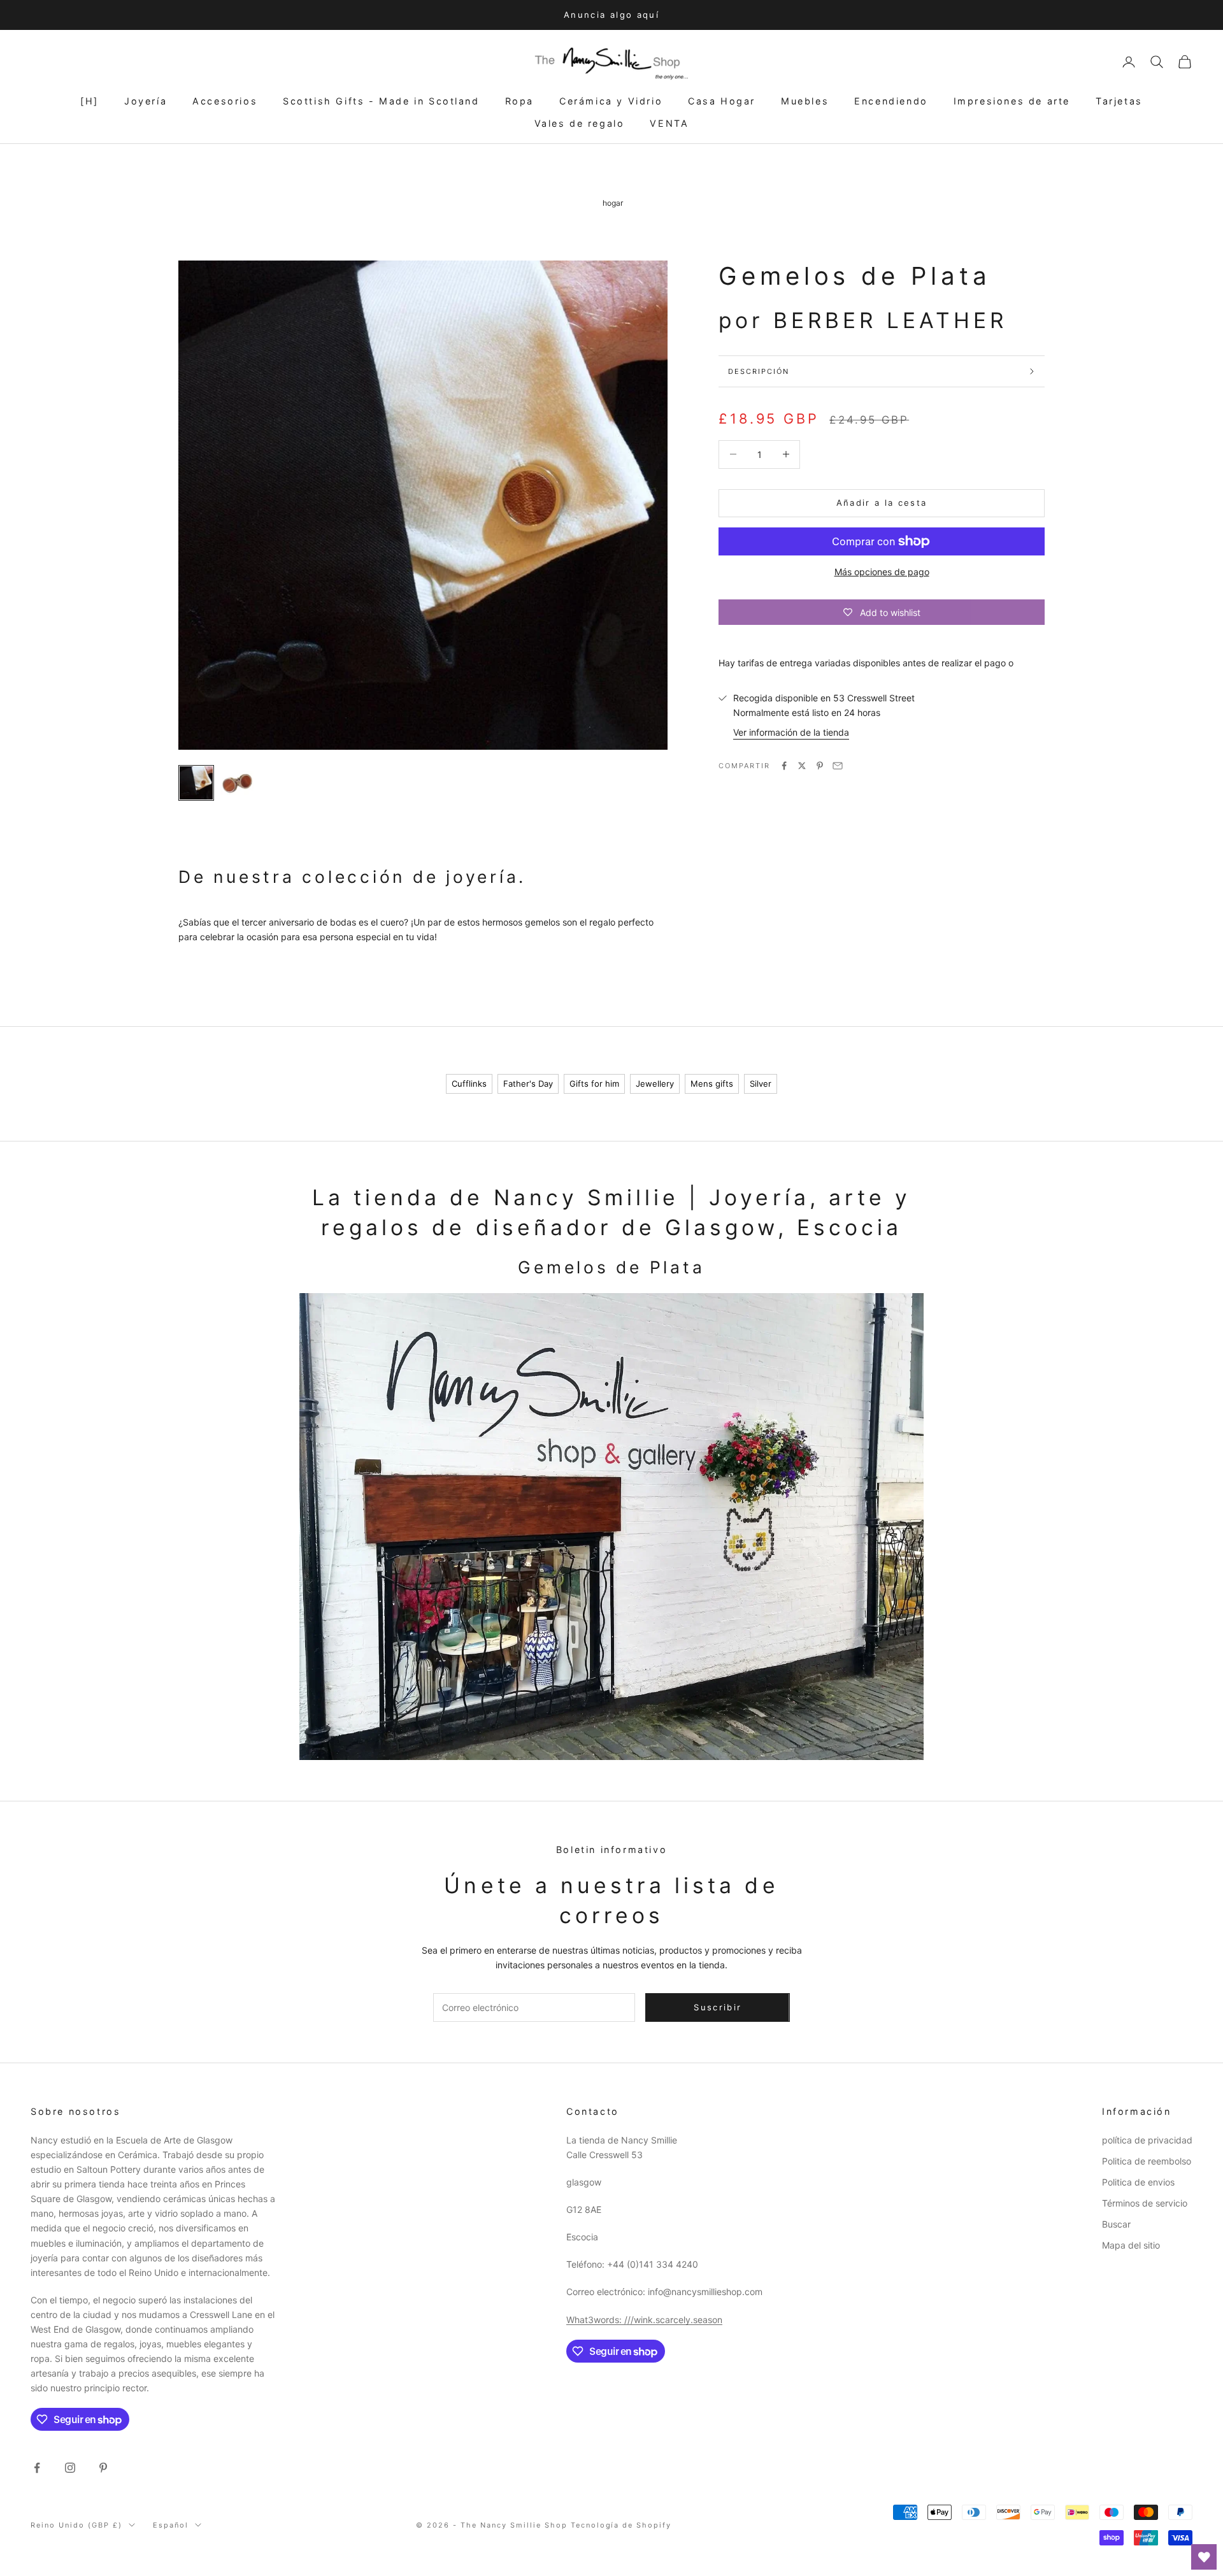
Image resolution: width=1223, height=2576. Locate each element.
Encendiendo (891, 101)
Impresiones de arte (1012, 101)
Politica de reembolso (1147, 2161)
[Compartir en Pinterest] (820, 766)
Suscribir (718, 2007)
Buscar (1116, 2224)
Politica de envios (1138, 2182)
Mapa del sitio (1131, 2245)
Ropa (519, 101)
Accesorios (225, 101)
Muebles (805, 101)
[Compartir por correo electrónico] (838, 766)
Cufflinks (469, 1084)
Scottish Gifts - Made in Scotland (381, 101)
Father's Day (528, 1084)
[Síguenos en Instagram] (70, 2468)
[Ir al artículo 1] (196, 783)
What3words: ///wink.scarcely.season (644, 2320)
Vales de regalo (580, 123)
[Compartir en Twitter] (802, 766)
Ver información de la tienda (791, 732)
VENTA (669, 123)
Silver (761, 1084)
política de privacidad (1147, 2140)
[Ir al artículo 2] (237, 783)
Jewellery (655, 1084)
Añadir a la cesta (882, 503)
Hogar (613, 203)
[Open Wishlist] (1204, 2557)
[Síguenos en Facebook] (37, 2468)
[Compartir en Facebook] (784, 766)
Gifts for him (594, 1084)
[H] (89, 101)
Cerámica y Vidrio (611, 101)
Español (171, 2525)
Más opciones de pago (882, 572)
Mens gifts (712, 1084)
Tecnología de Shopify (621, 2525)
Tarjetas (1119, 101)
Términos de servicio (1145, 2203)
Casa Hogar (722, 101)
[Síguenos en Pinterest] (103, 2468)
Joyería (146, 101)
